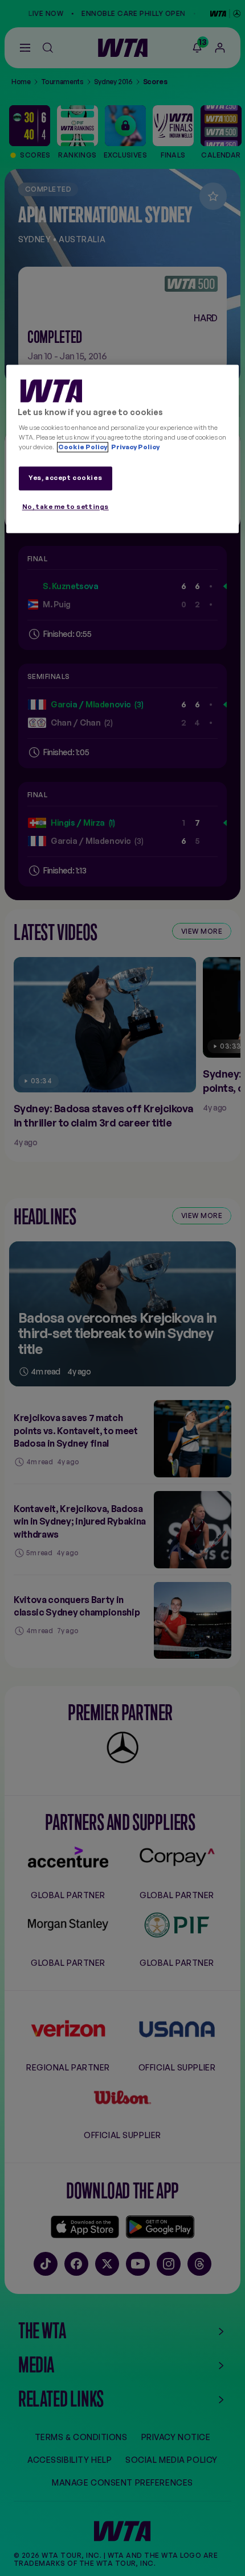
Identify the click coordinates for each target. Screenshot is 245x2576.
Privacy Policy (135, 448)
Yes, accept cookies (65, 478)
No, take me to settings (66, 507)
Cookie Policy (83, 448)
